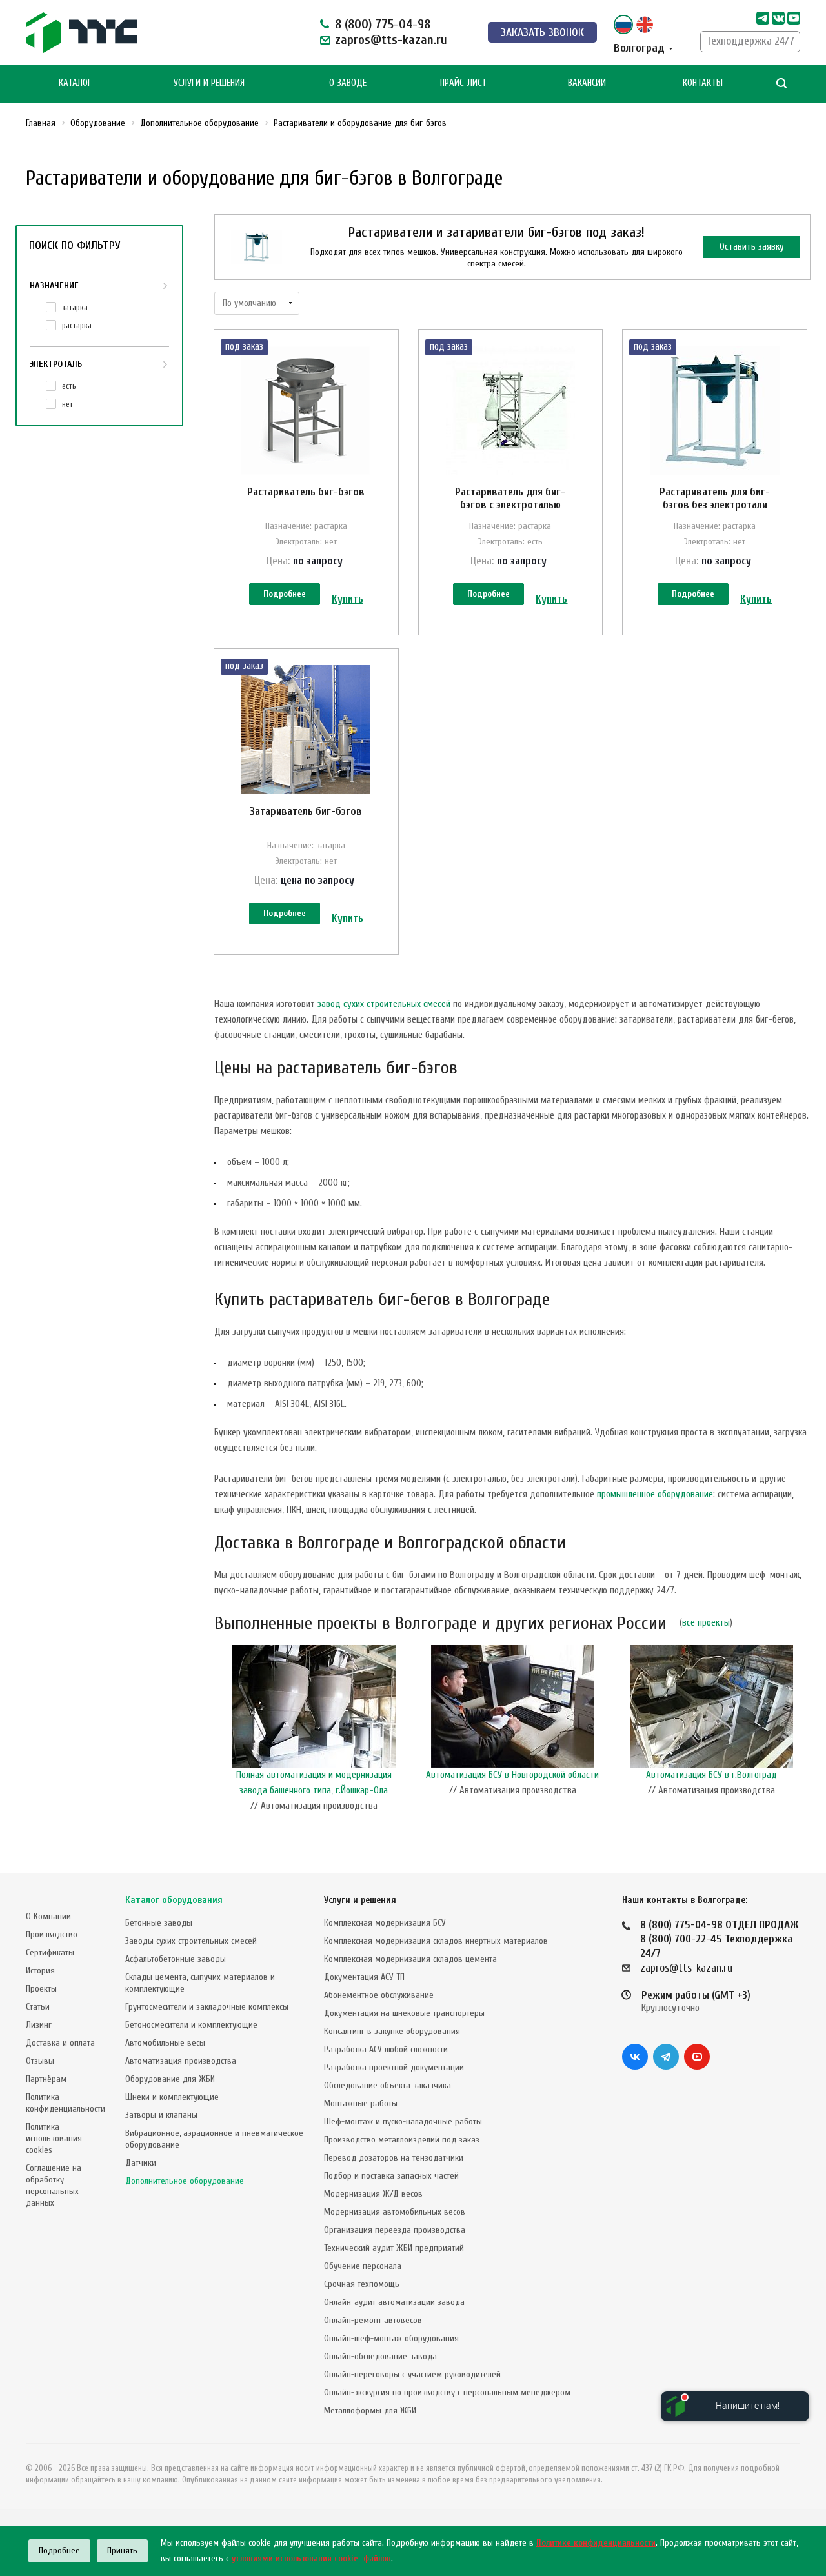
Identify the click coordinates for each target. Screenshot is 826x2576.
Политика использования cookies (54, 2138)
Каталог (75, 83)
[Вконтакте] (635, 2057)
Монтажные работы (361, 2103)
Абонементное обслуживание (379, 1995)
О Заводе (348, 83)
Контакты (703, 83)
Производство (52, 1934)
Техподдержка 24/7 (750, 41)
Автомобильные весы (165, 2043)
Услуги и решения (360, 1900)
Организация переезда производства (395, 2230)
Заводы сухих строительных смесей (191, 1941)
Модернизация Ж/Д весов (373, 2194)
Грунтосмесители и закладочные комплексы (207, 2007)
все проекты (706, 1623)
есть (69, 386)
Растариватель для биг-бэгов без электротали (715, 498)
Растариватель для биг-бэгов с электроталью (510, 498)
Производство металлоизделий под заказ (402, 2140)
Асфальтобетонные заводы (176, 1959)
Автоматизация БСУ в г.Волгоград (711, 1775)
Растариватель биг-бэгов (306, 492)
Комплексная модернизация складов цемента (410, 1959)
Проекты (41, 1989)
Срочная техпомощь (362, 2284)
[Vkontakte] (778, 18)
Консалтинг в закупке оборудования (392, 2031)
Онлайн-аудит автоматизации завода (394, 2302)
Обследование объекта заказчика (388, 2085)
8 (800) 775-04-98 (383, 24)
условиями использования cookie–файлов (311, 2558)
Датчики (141, 2163)
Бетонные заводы (159, 1923)
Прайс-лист (463, 83)
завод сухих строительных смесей (384, 1004)
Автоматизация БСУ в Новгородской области (512, 1775)
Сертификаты (50, 1952)
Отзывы (40, 2061)
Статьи (38, 2007)
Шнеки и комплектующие (172, 2097)
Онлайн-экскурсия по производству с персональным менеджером (447, 2392)
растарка (77, 325)
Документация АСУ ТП (364, 1977)
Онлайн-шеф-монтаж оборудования (391, 2338)
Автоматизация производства (181, 2061)
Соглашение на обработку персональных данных (54, 2185)
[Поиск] (781, 84)
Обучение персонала (363, 2266)
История (40, 1971)
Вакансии (587, 83)
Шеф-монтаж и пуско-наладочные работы (403, 2122)
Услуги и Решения (209, 83)
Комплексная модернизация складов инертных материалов (436, 1941)
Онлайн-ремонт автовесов (373, 2320)
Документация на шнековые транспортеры (404, 2013)
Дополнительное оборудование (185, 2181)
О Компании (48, 1916)
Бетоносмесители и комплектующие (191, 2025)
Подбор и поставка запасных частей (391, 2176)
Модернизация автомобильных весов (395, 2212)
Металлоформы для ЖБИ (370, 2411)
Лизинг (39, 2025)
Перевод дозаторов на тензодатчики (394, 2158)
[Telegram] (763, 18)
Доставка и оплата (60, 2043)
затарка (75, 307)
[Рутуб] (794, 18)
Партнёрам (46, 2079)
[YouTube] (697, 2057)
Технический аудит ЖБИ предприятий (394, 2248)
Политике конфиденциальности (596, 2543)
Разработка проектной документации (394, 2067)
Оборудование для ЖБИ (170, 2079)
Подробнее (285, 594)
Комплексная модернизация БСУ (385, 1923)
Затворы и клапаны (161, 2115)
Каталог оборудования (174, 1900)
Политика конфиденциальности (65, 2103)
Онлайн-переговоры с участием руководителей (412, 2374)
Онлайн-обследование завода (380, 2356)
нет (67, 404)
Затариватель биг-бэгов (306, 811)
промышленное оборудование (655, 1494)
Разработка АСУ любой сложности (386, 2049)
